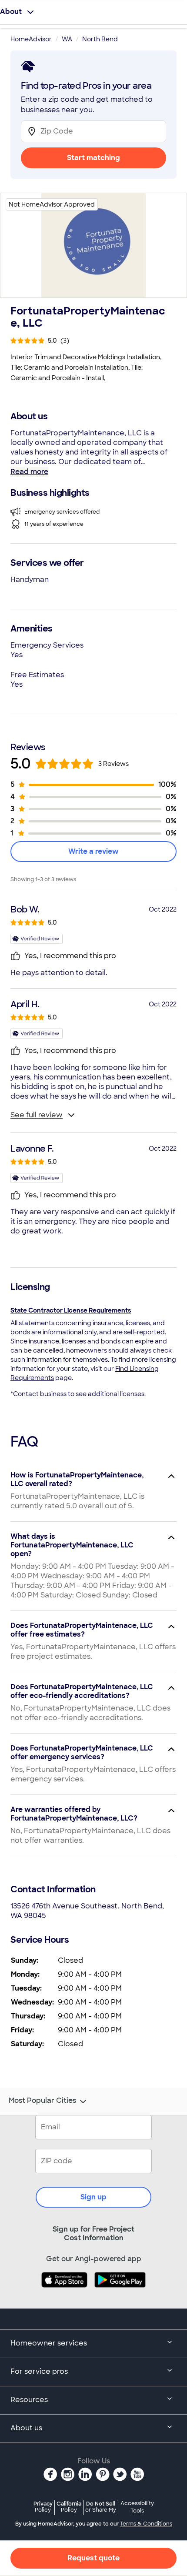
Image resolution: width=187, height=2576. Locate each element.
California (69, 2507)
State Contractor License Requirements (71, 1310)
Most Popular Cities (42, 2101)
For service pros (39, 2371)
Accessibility (137, 2507)
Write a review (93, 851)
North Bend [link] (100, 39)
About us (26, 2428)
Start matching (93, 158)
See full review (37, 1115)
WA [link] (67, 39)
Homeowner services (49, 2343)
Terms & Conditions (146, 2524)
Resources (29, 2400)
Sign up (93, 2197)
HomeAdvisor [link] (31, 39)
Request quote (93, 2558)
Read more (29, 472)
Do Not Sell (101, 2507)
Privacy (43, 2507)
